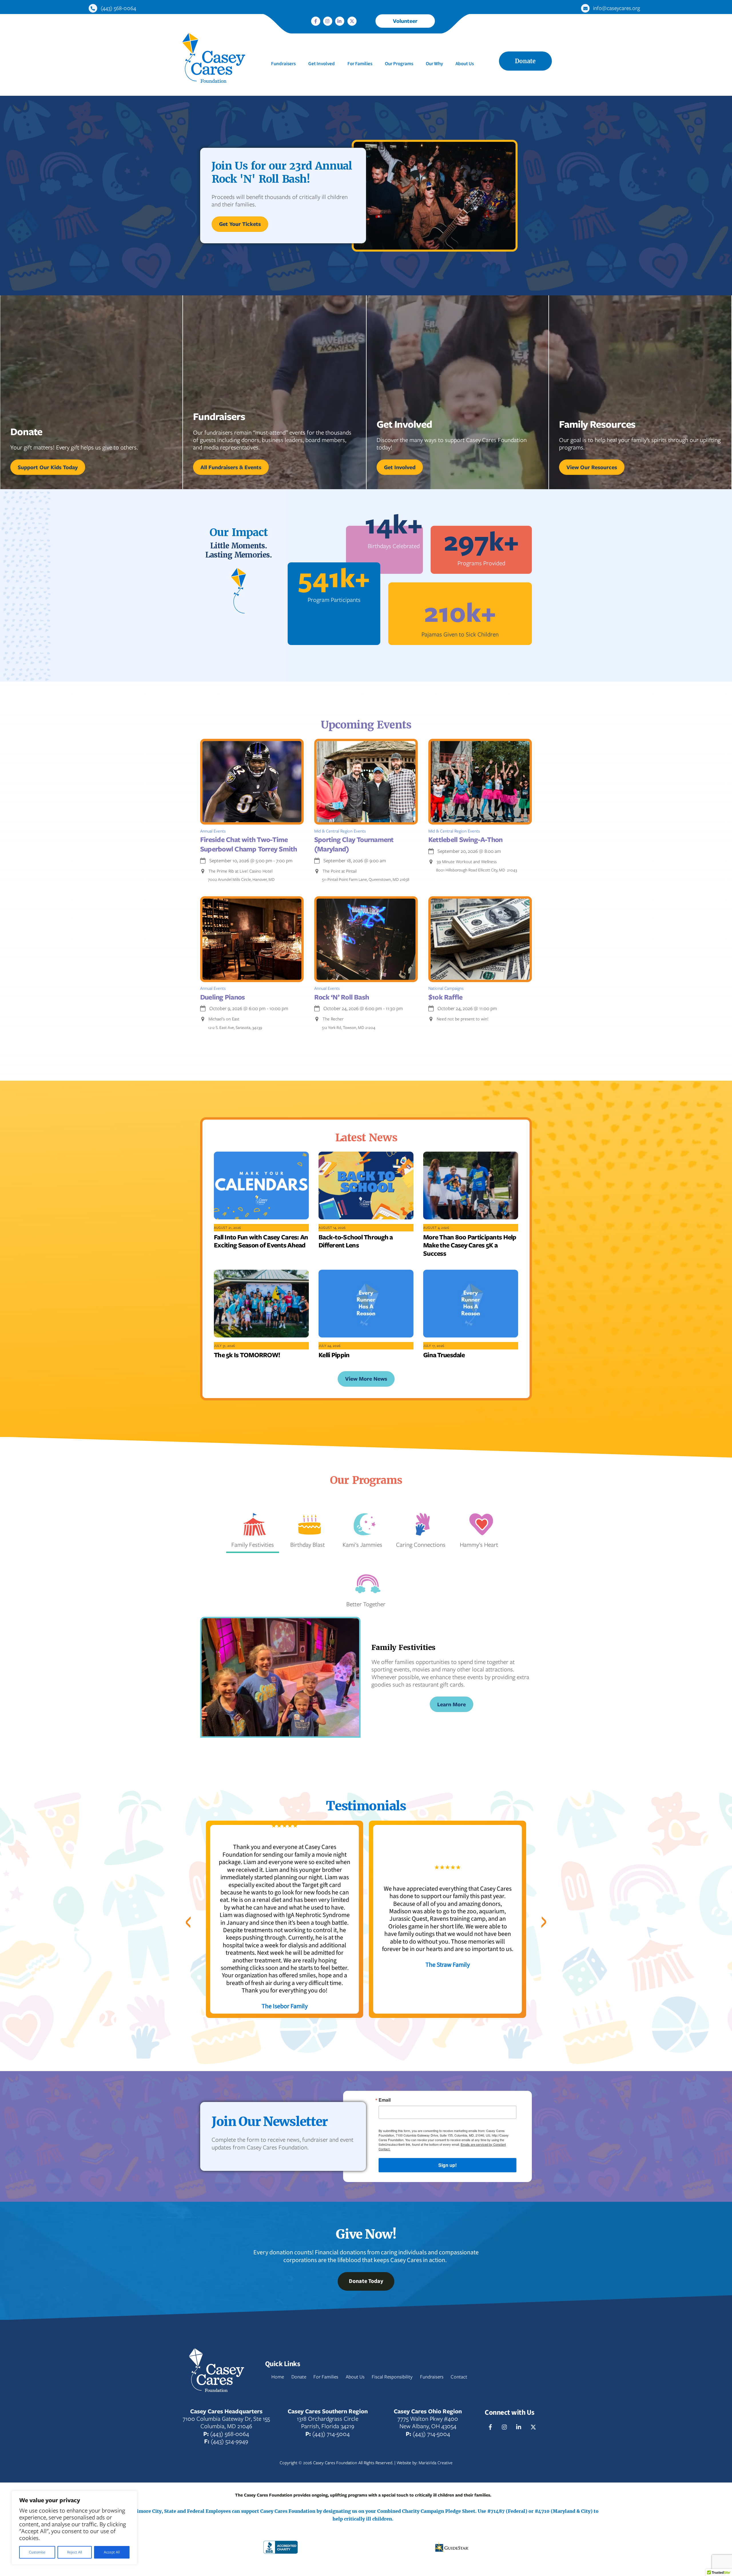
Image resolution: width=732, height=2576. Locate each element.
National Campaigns (446, 988)
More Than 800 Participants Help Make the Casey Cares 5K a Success (470, 1245)
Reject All (75, 2552)
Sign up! (447, 2165)
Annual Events (213, 831)
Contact (459, 2377)
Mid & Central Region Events (340, 831)
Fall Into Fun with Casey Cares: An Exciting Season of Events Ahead (261, 1241)
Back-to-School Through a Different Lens (356, 1241)
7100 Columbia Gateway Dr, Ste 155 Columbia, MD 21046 (226, 2422)
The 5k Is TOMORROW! (247, 1355)
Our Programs (399, 64)
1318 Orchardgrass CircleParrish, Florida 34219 (328, 2422)
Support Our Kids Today (48, 467)
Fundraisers (283, 64)
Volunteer (405, 21)
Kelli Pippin (334, 1355)
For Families (360, 64)
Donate (525, 61)
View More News (366, 1379)
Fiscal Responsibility (392, 2377)
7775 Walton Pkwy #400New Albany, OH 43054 (428, 2422)
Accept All (112, 2552)
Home (278, 2377)
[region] (74, 2528)
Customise (37, 2552)
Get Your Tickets (240, 224)
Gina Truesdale (444, 1355)
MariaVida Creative (436, 2463)
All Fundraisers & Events (231, 467)
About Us (465, 64)
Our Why (434, 64)
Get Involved (322, 64)
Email (385, 2100)
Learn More (451, 1704)
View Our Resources (592, 467)
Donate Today (366, 2281)
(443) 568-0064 (230, 2434)
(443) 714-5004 (331, 2434)
